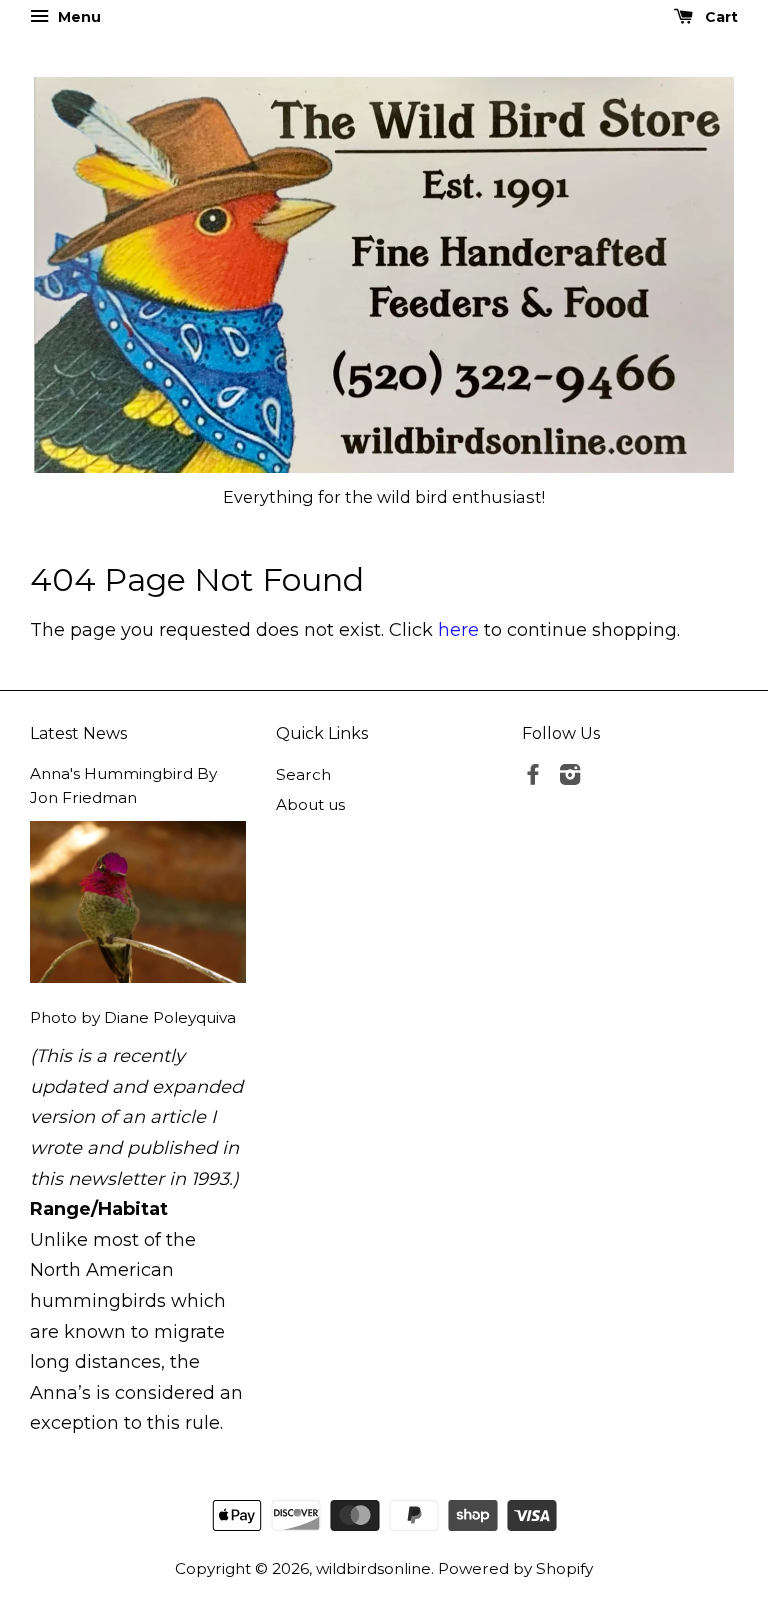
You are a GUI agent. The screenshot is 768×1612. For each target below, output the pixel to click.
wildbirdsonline (373, 1568)
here (458, 630)
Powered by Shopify (515, 1568)
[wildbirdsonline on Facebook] (533, 777)
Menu (77, 17)
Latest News (78, 733)
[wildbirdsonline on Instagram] (570, 777)
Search (303, 774)
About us (310, 804)
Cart (719, 17)
